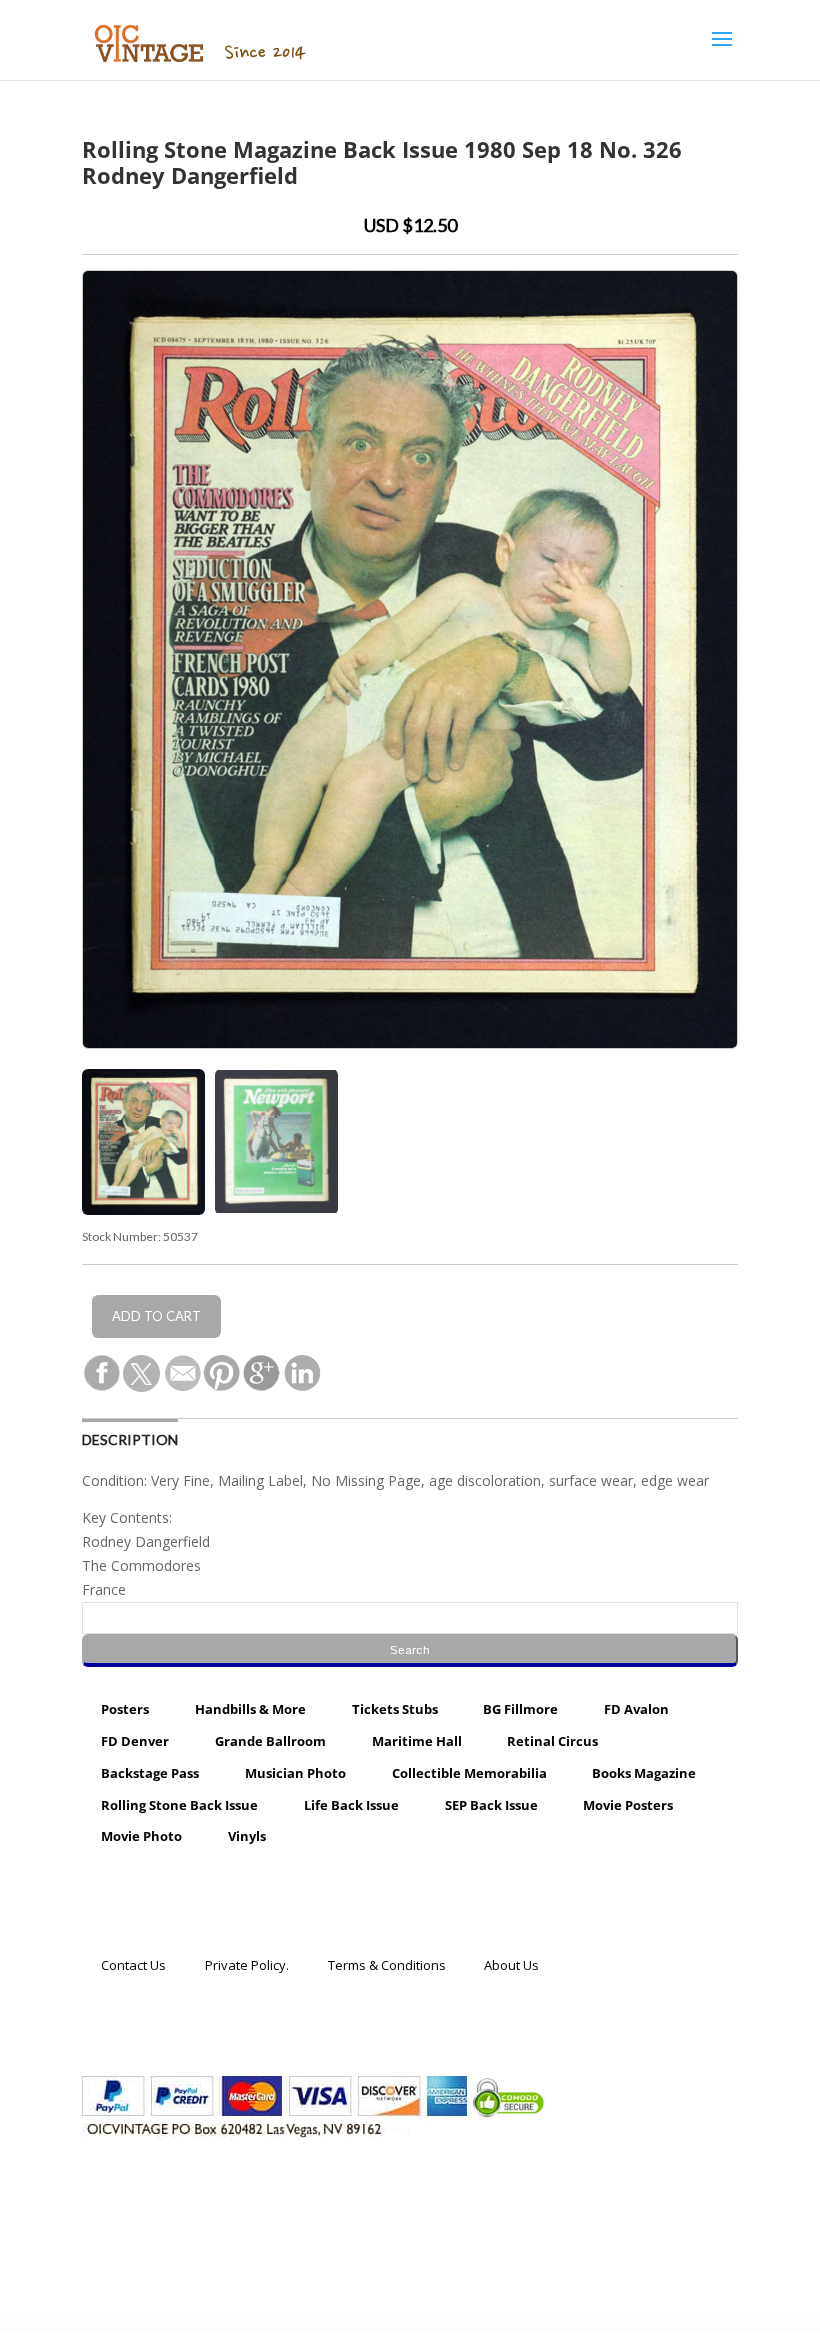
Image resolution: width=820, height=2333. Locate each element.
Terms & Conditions (387, 1964)
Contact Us (133, 1964)
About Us (511, 1964)
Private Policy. (247, 1964)
